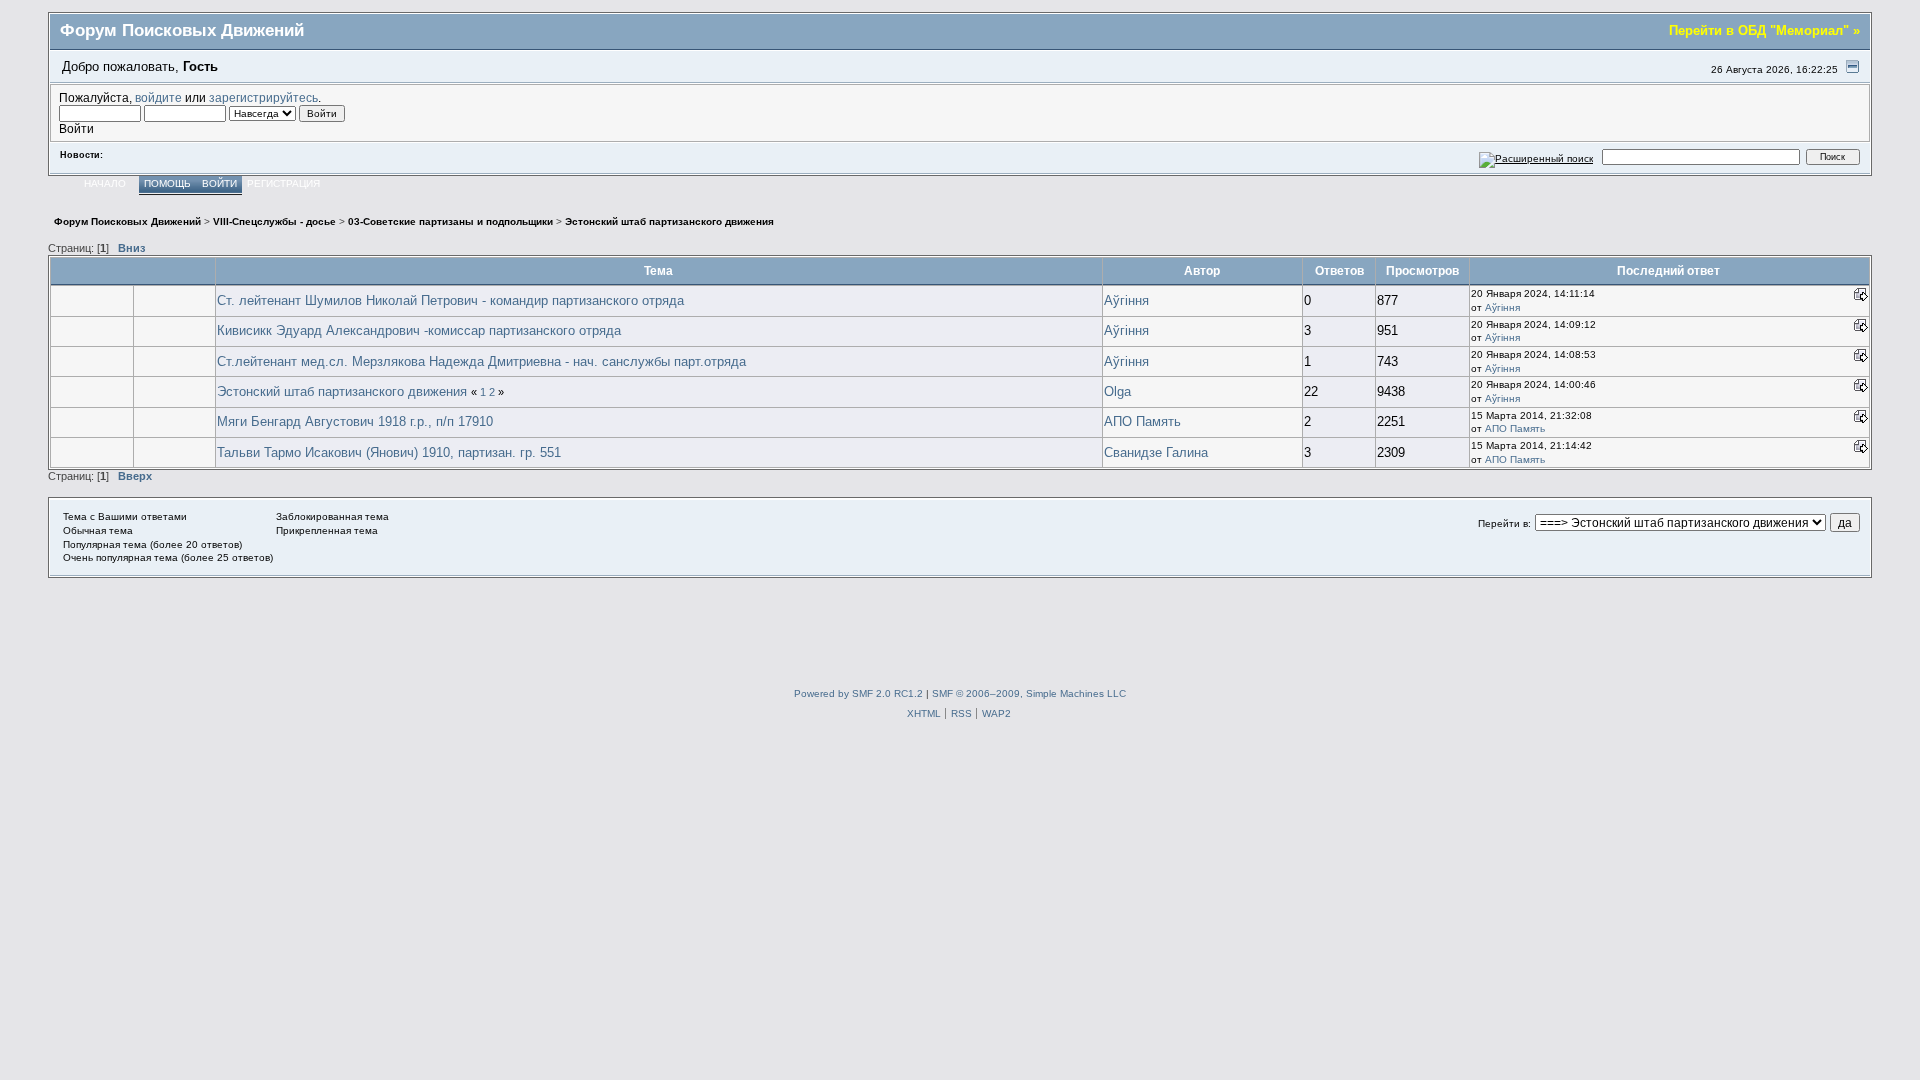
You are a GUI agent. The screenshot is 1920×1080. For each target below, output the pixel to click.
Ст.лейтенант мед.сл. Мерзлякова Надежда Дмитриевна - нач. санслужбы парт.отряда (481, 361)
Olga (1117, 391)
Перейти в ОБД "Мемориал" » (1764, 30)
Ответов (1339, 270)
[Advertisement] (960, 623)
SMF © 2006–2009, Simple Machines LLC (1029, 693)
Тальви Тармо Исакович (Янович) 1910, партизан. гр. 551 (389, 452)
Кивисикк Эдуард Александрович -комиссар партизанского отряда (419, 330)
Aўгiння (1126, 300)
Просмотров (1422, 270)
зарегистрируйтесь (263, 97)
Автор (1202, 270)
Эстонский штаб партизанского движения (342, 391)
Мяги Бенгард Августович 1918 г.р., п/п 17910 (355, 421)
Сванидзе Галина (1156, 452)
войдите (158, 97)
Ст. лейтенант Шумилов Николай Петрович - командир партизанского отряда (450, 300)
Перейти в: (1504, 523)
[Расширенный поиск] (1536, 156)
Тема (658, 270)
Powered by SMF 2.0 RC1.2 (858, 693)
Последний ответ (1670, 270)
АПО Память (1142, 421)
